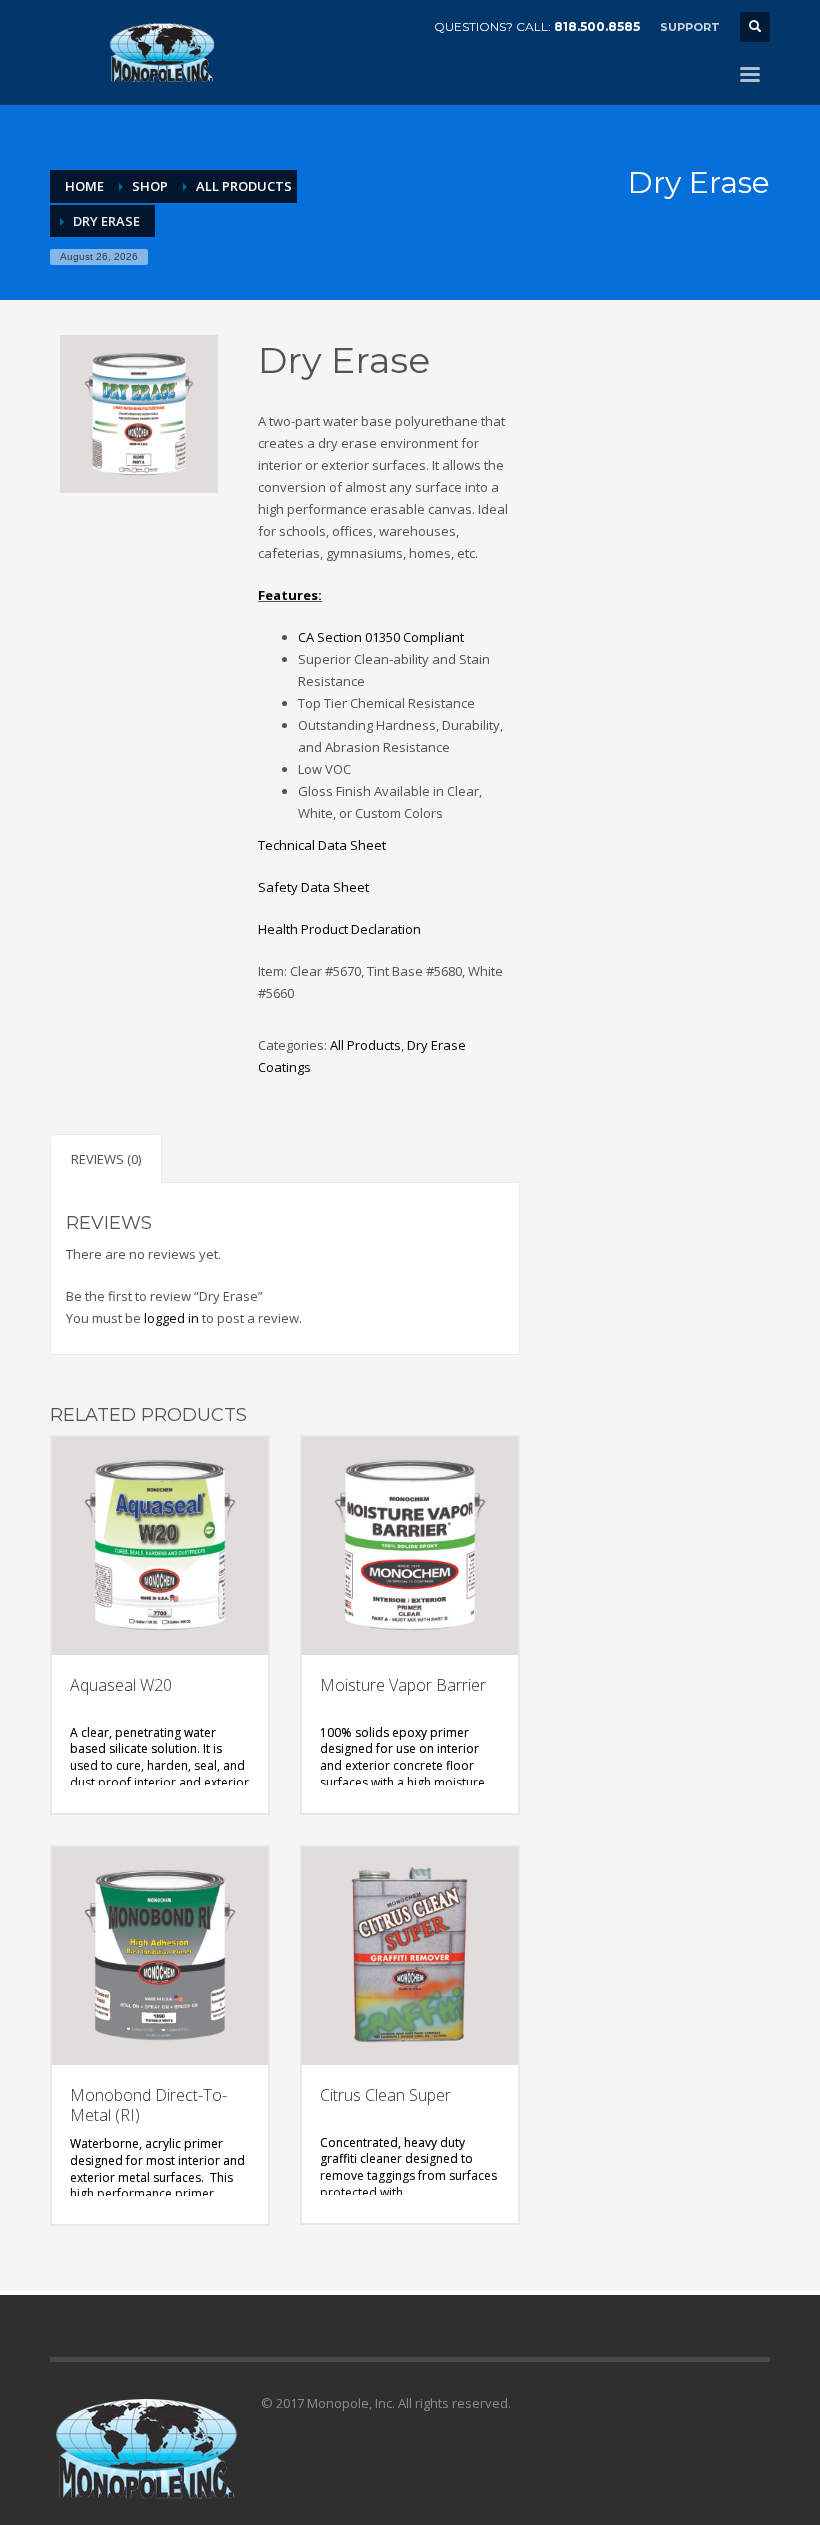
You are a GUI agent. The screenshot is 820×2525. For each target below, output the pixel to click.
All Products (244, 186)
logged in (171, 1318)
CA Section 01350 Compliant (381, 637)
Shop (150, 186)
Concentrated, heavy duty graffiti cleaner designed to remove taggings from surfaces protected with (408, 2168)
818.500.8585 (597, 26)
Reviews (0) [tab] (106, 1159)
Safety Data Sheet (313, 887)
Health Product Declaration (339, 929)
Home (84, 186)
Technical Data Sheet (322, 845)
